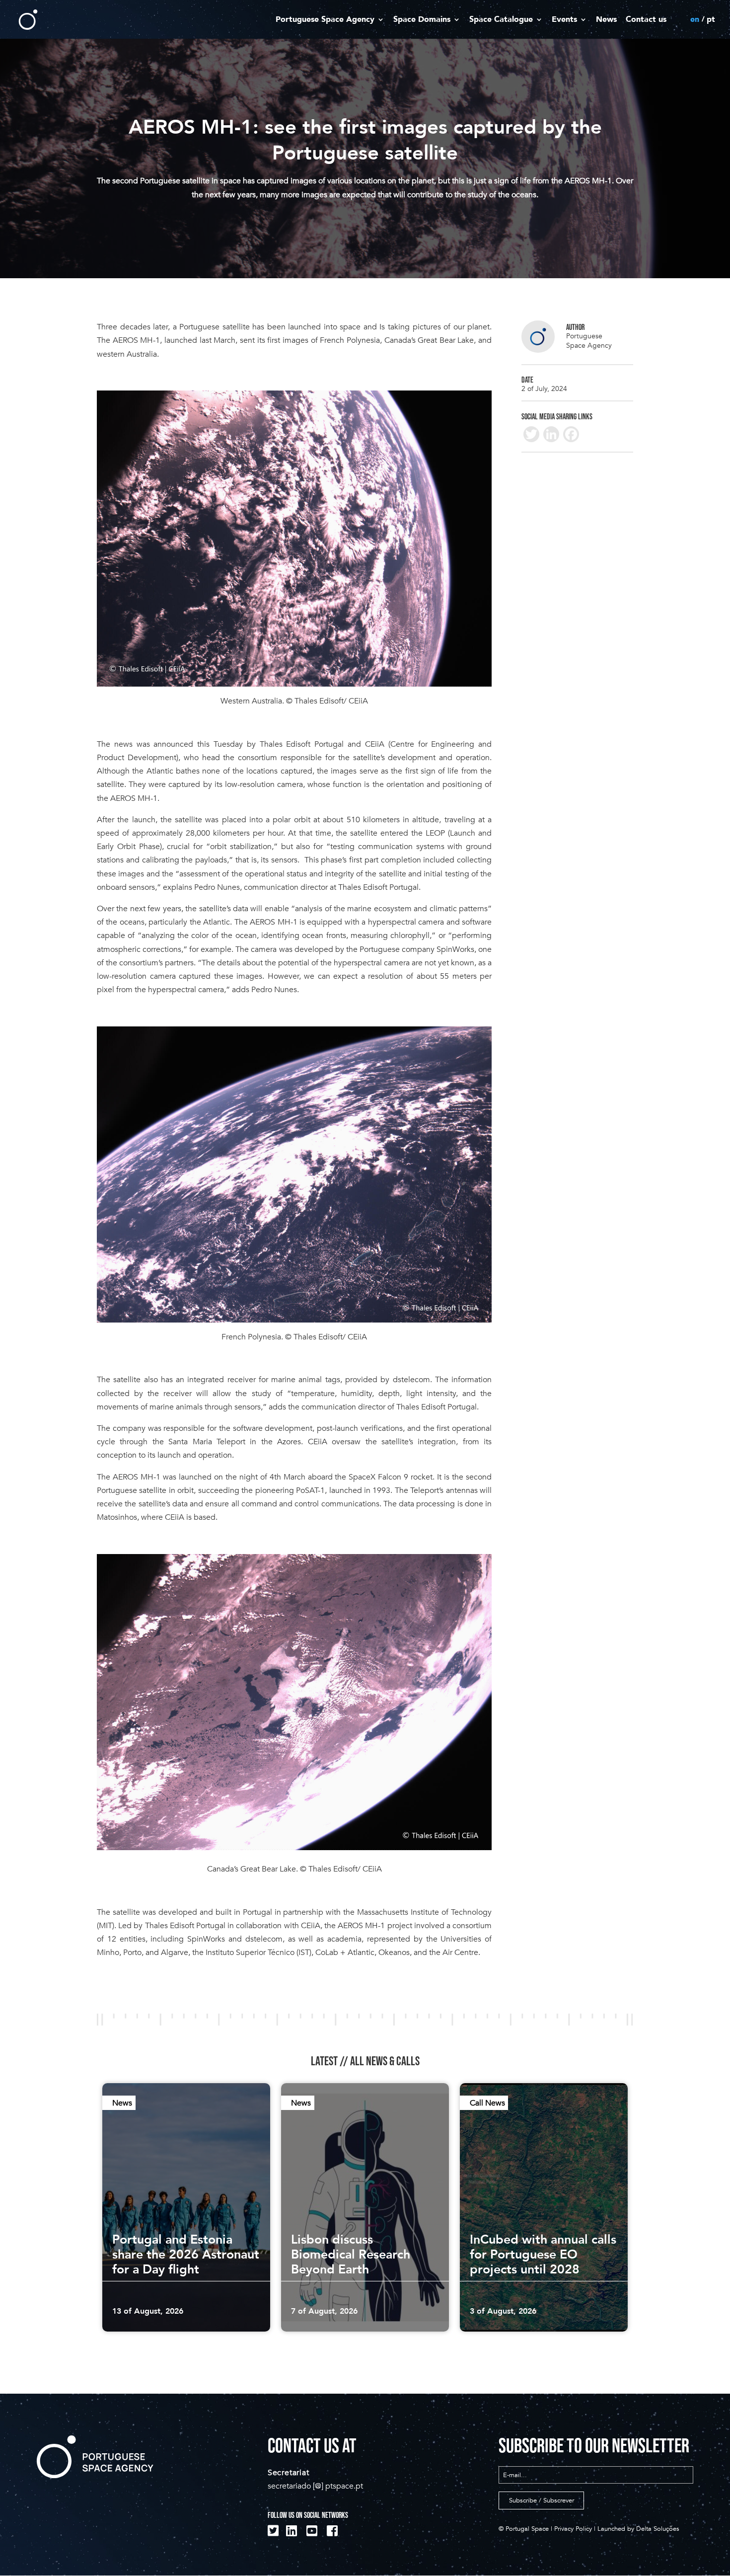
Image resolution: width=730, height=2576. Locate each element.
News (606, 20)
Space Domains (422, 20)
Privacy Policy (573, 2529)
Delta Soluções (658, 2529)
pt (711, 20)
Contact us (646, 20)
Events (564, 20)
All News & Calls (385, 2061)
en (695, 20)
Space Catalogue (501, 20)
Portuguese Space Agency (325, 20)
